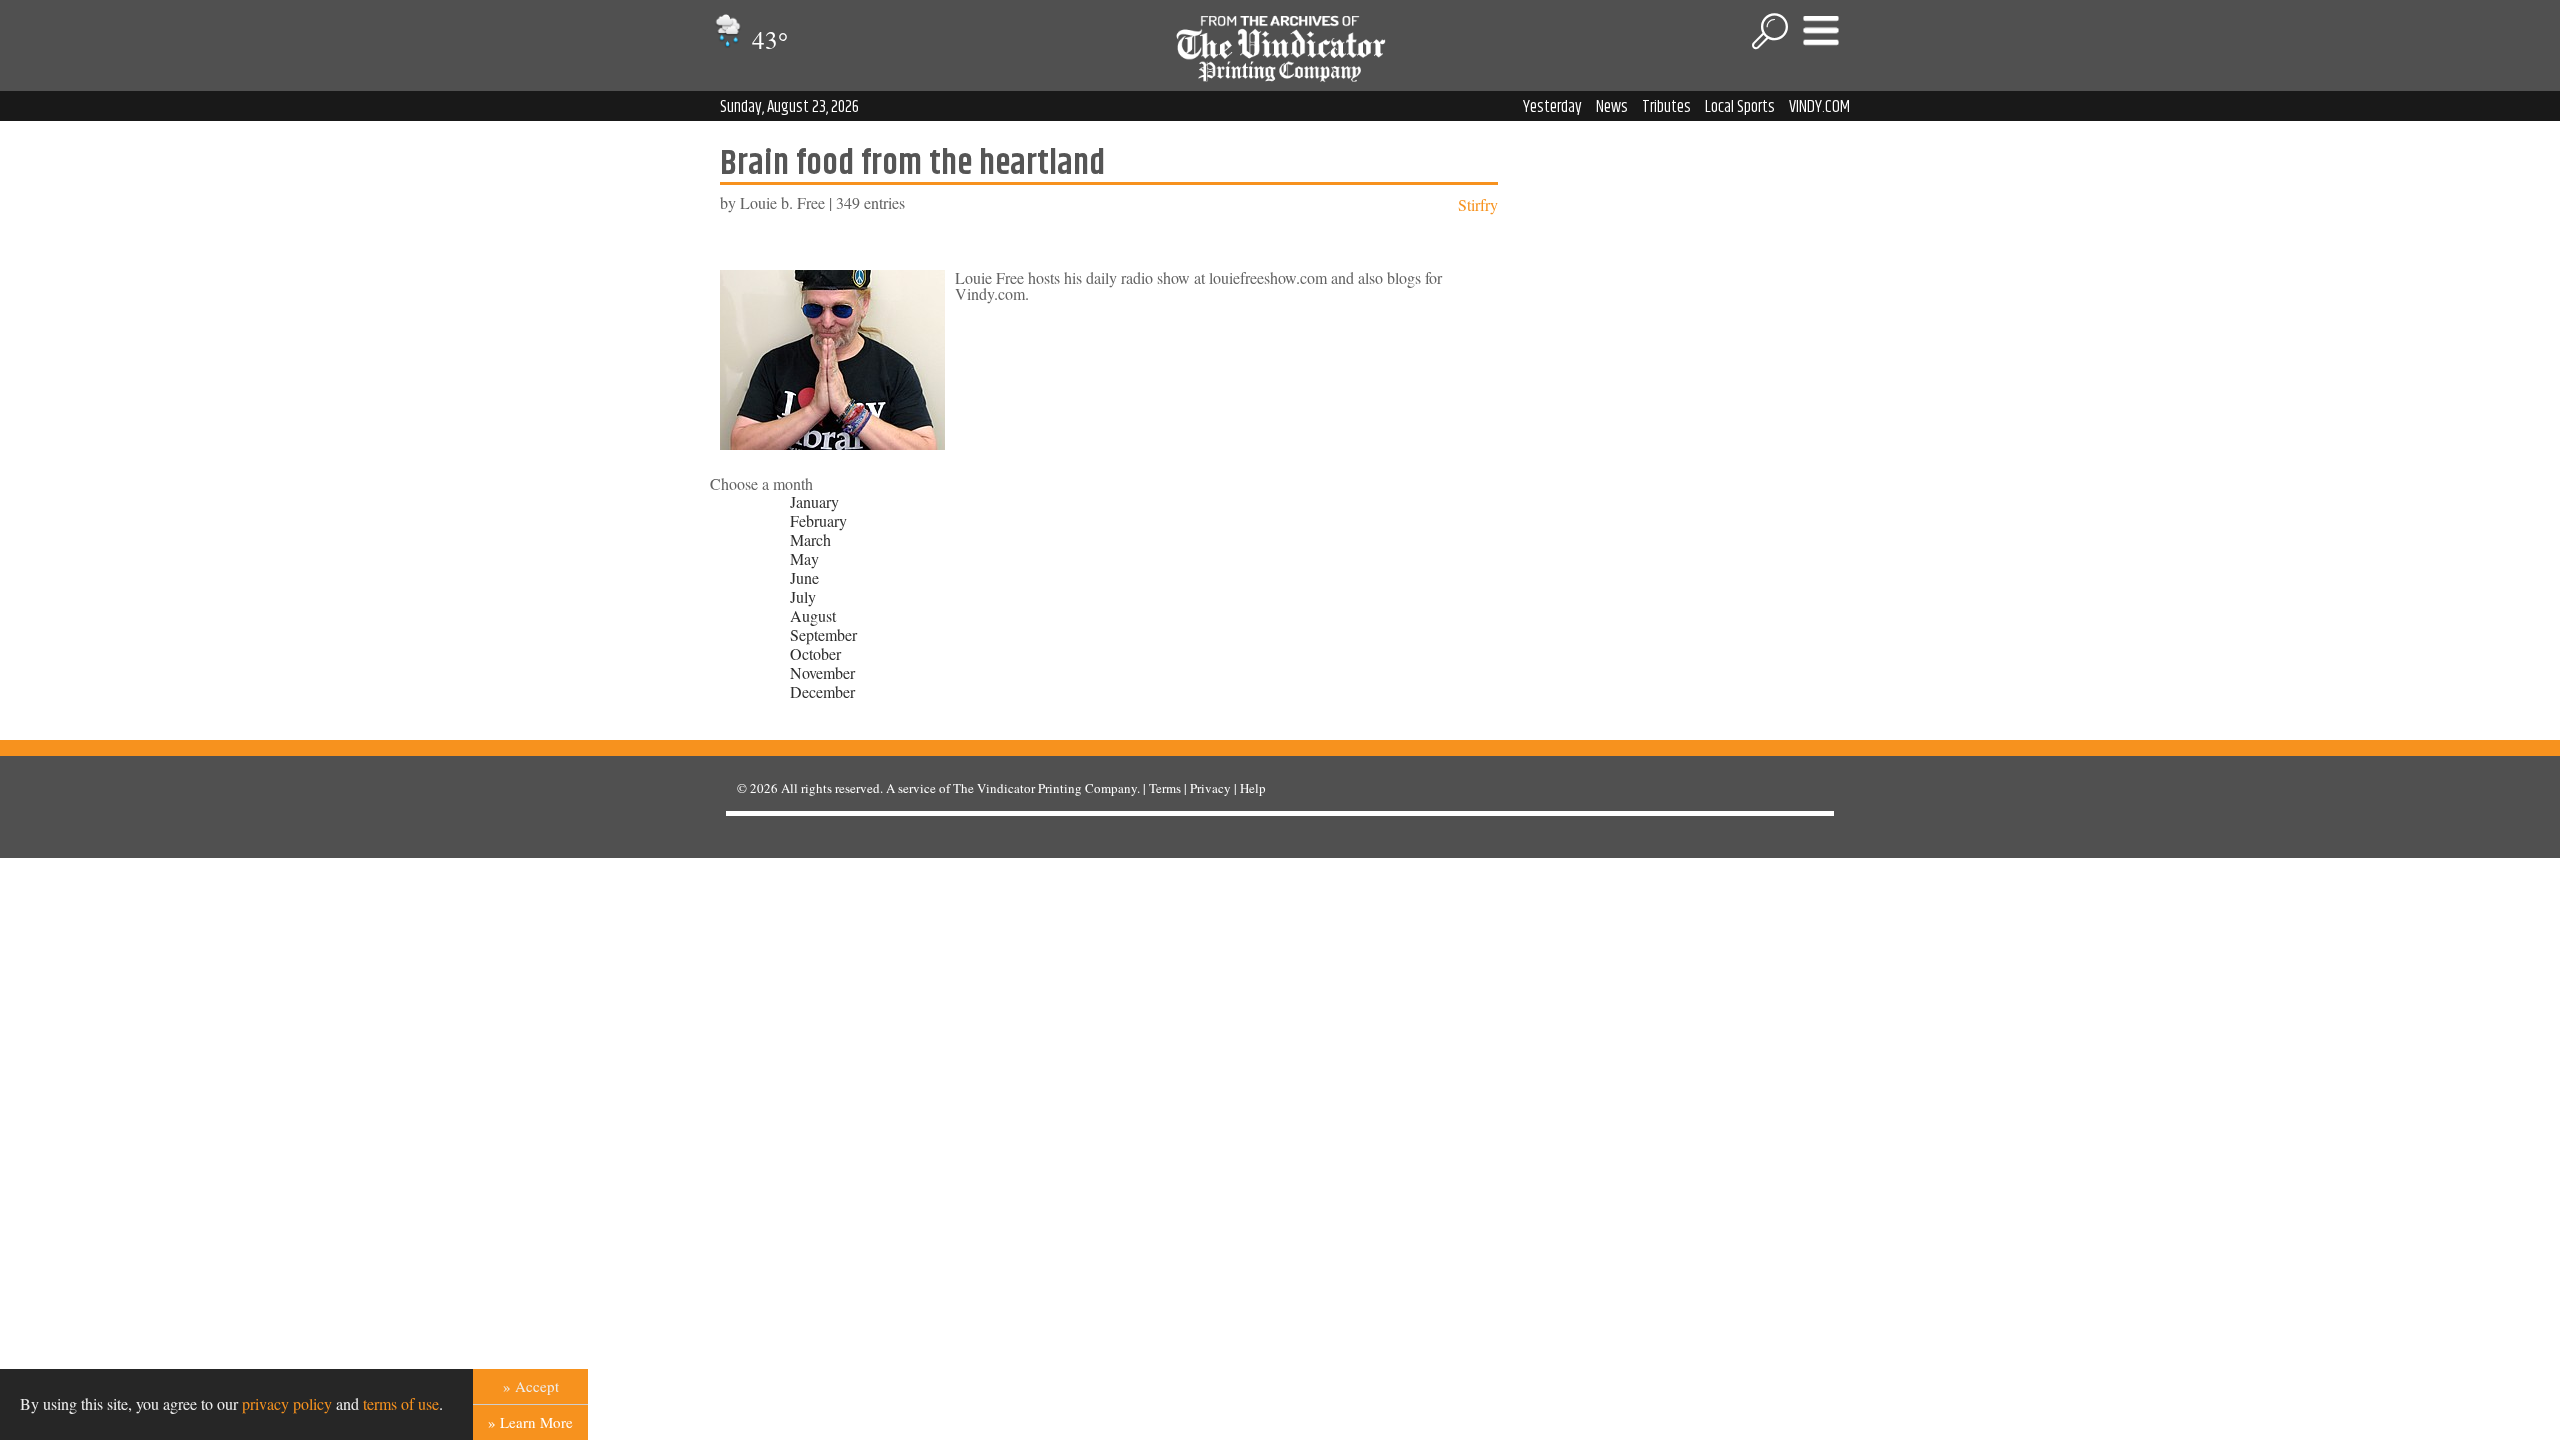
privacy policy (287, 1403)
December (822, 691)
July (803, 596)
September (823, 634)
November (822, 672)
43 (767, 39)
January (814, 501)
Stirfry (1478, 204)
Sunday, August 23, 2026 (789, 107)
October (815, 653)
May (804, 558)
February (818, 520)
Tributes (1666, 107)
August (813, 615)
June (804, 577)
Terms (1165, 788)
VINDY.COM (1819, 107)
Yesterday (1552, 107)
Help (1253, 788)
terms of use (401, 1403)
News (1612, 107)
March (810, 539)
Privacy (1210, 788)
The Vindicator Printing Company (1045, 788)
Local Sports (1740, 107)
